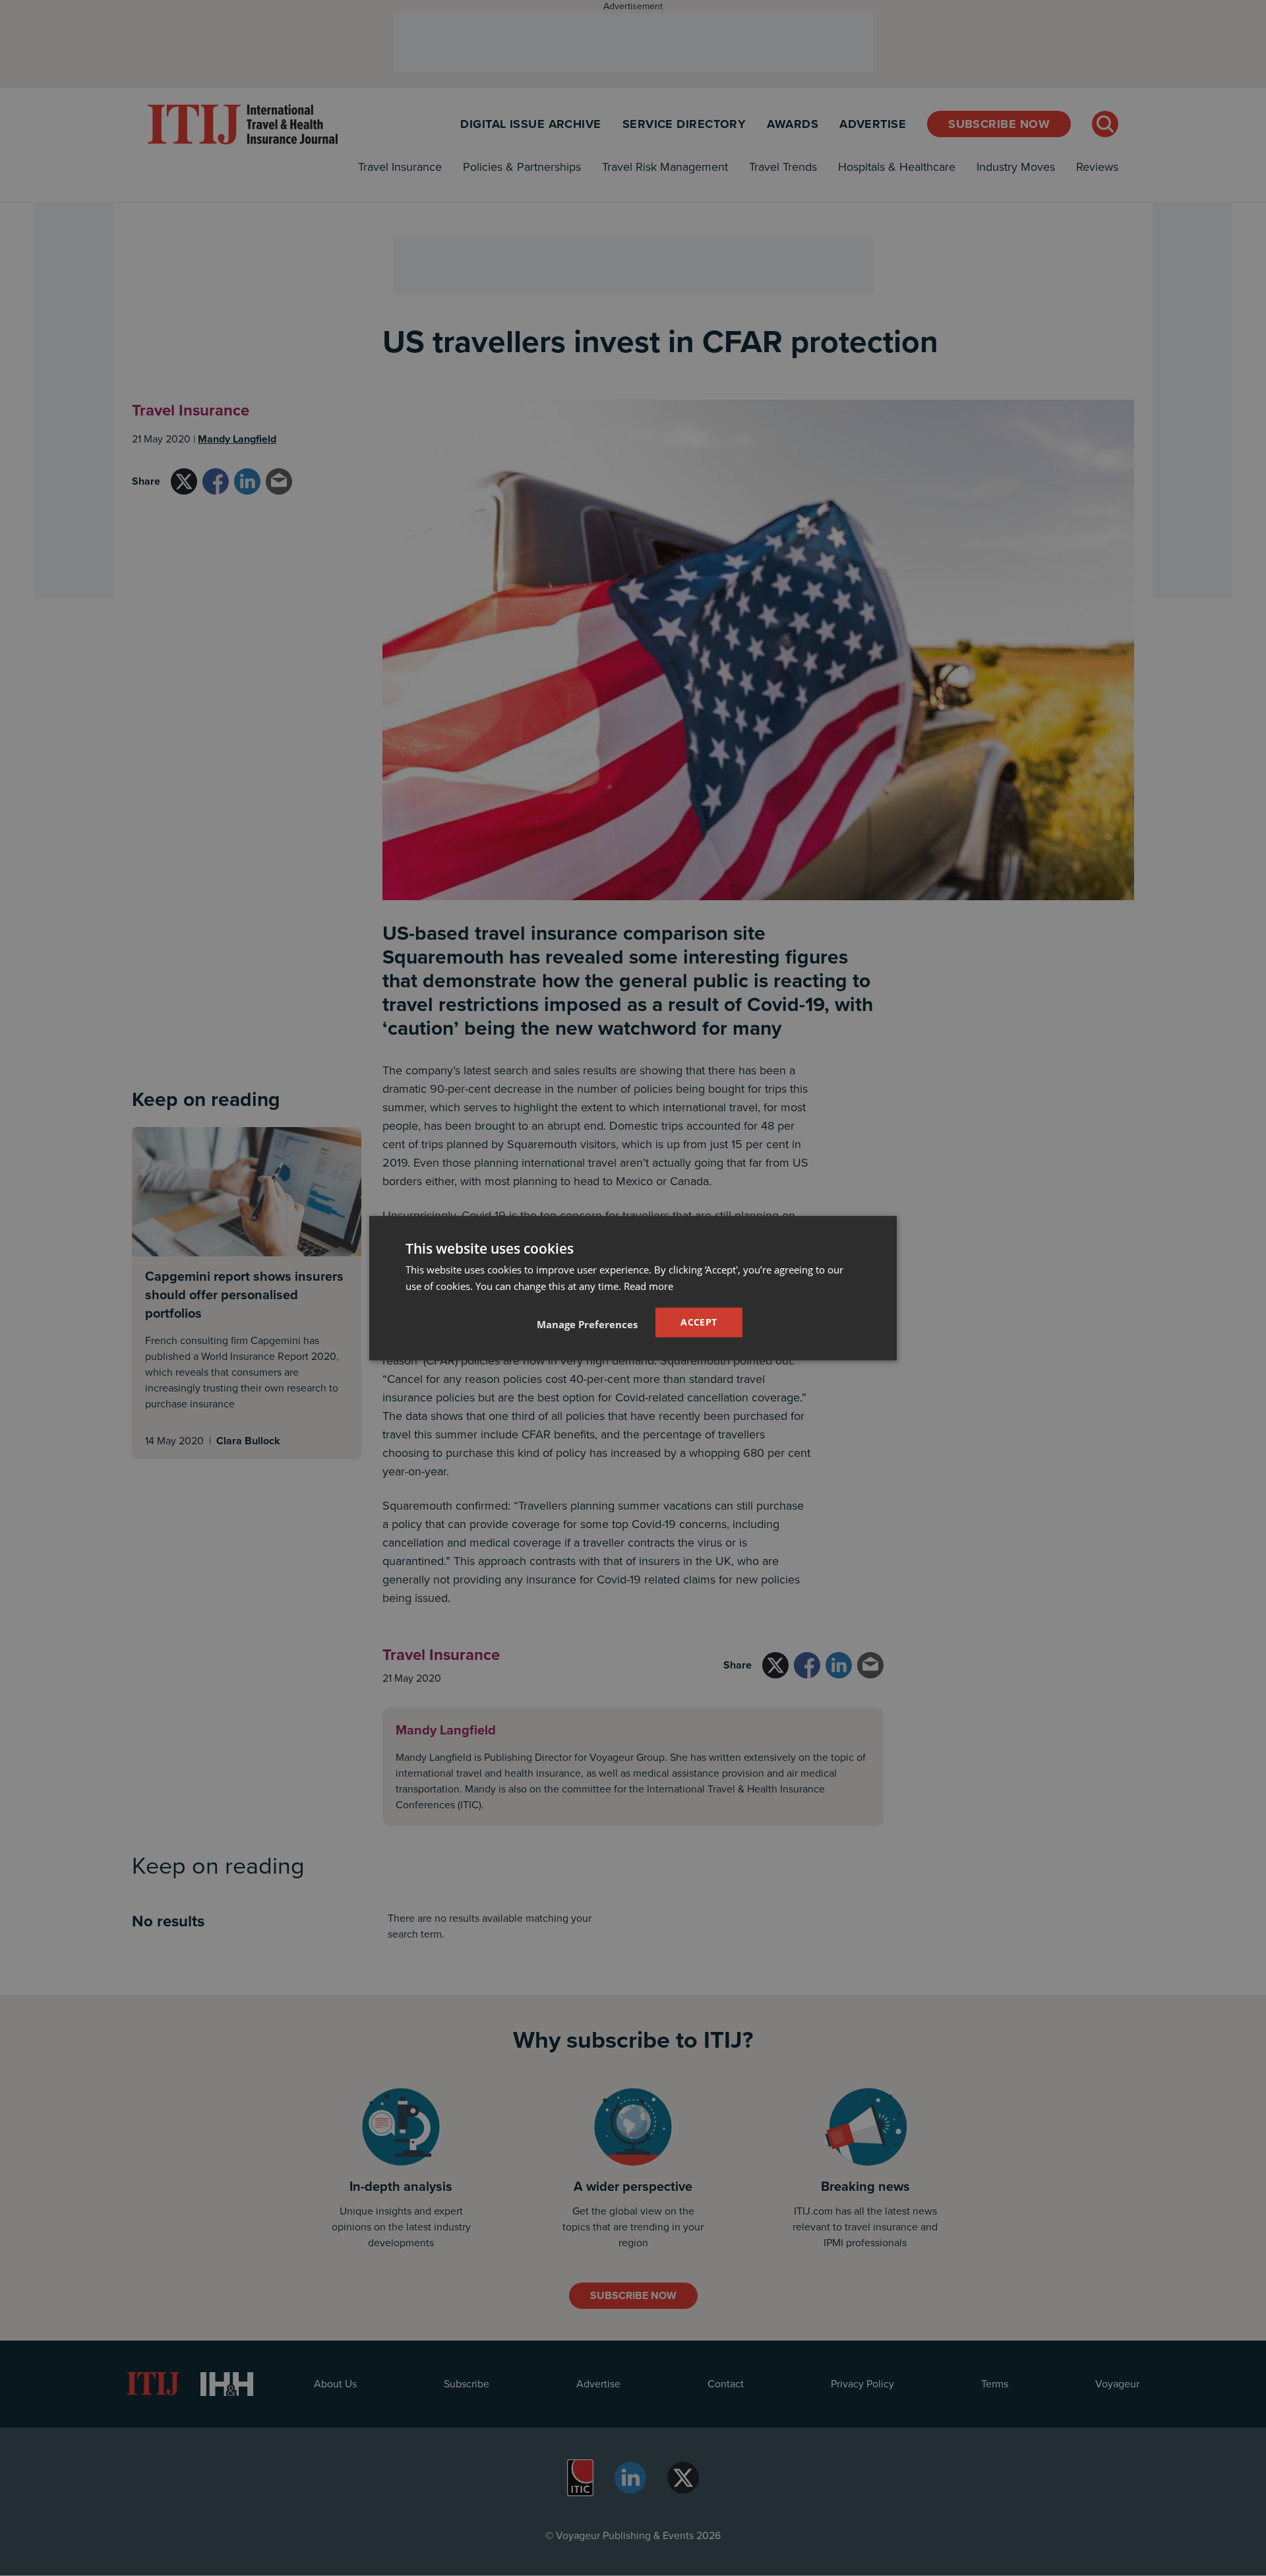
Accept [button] (699, 1322)
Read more (648, 1286)
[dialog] (633, 1288)
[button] (587, 1324)
